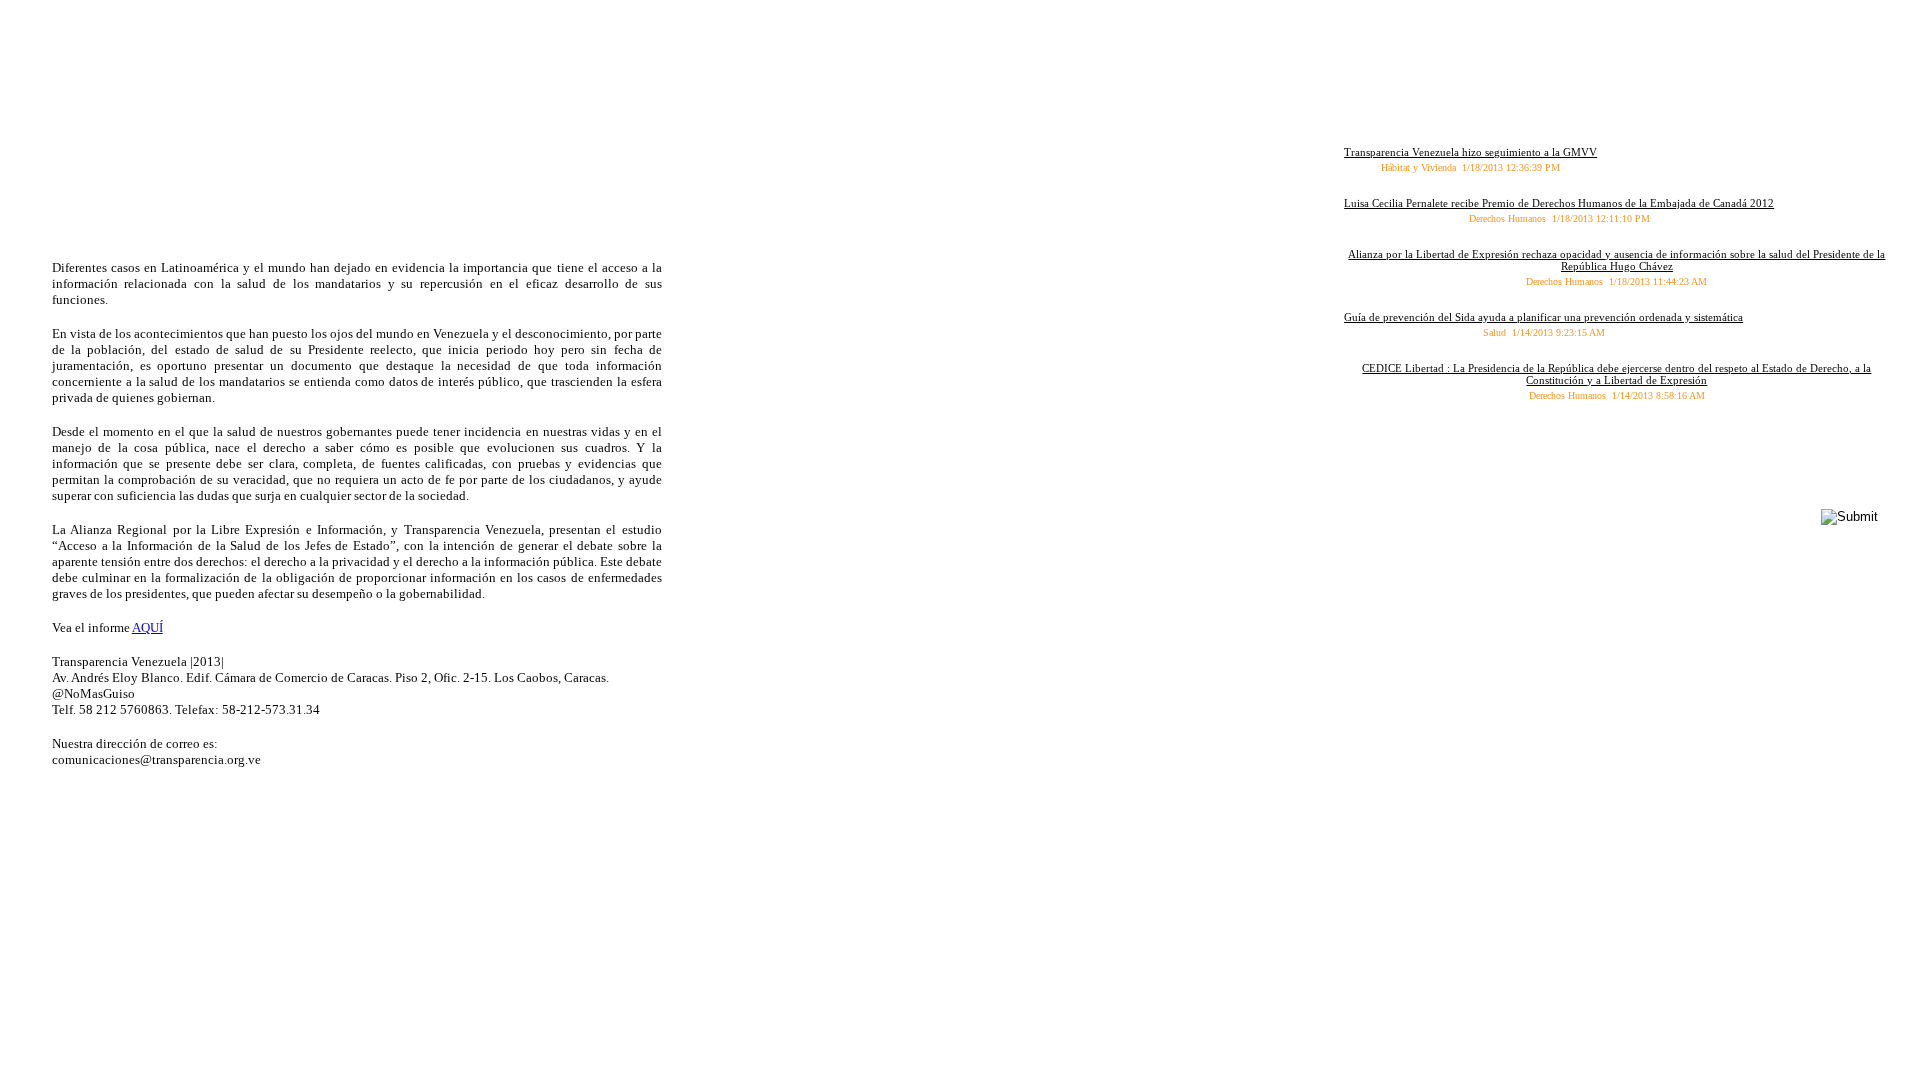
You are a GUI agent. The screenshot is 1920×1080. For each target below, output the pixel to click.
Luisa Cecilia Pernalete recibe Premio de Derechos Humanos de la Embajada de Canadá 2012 (1559, 203)
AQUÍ (147, 627)
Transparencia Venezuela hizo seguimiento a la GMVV (1470, 152)
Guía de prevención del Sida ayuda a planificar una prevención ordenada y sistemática (1543, 317)
